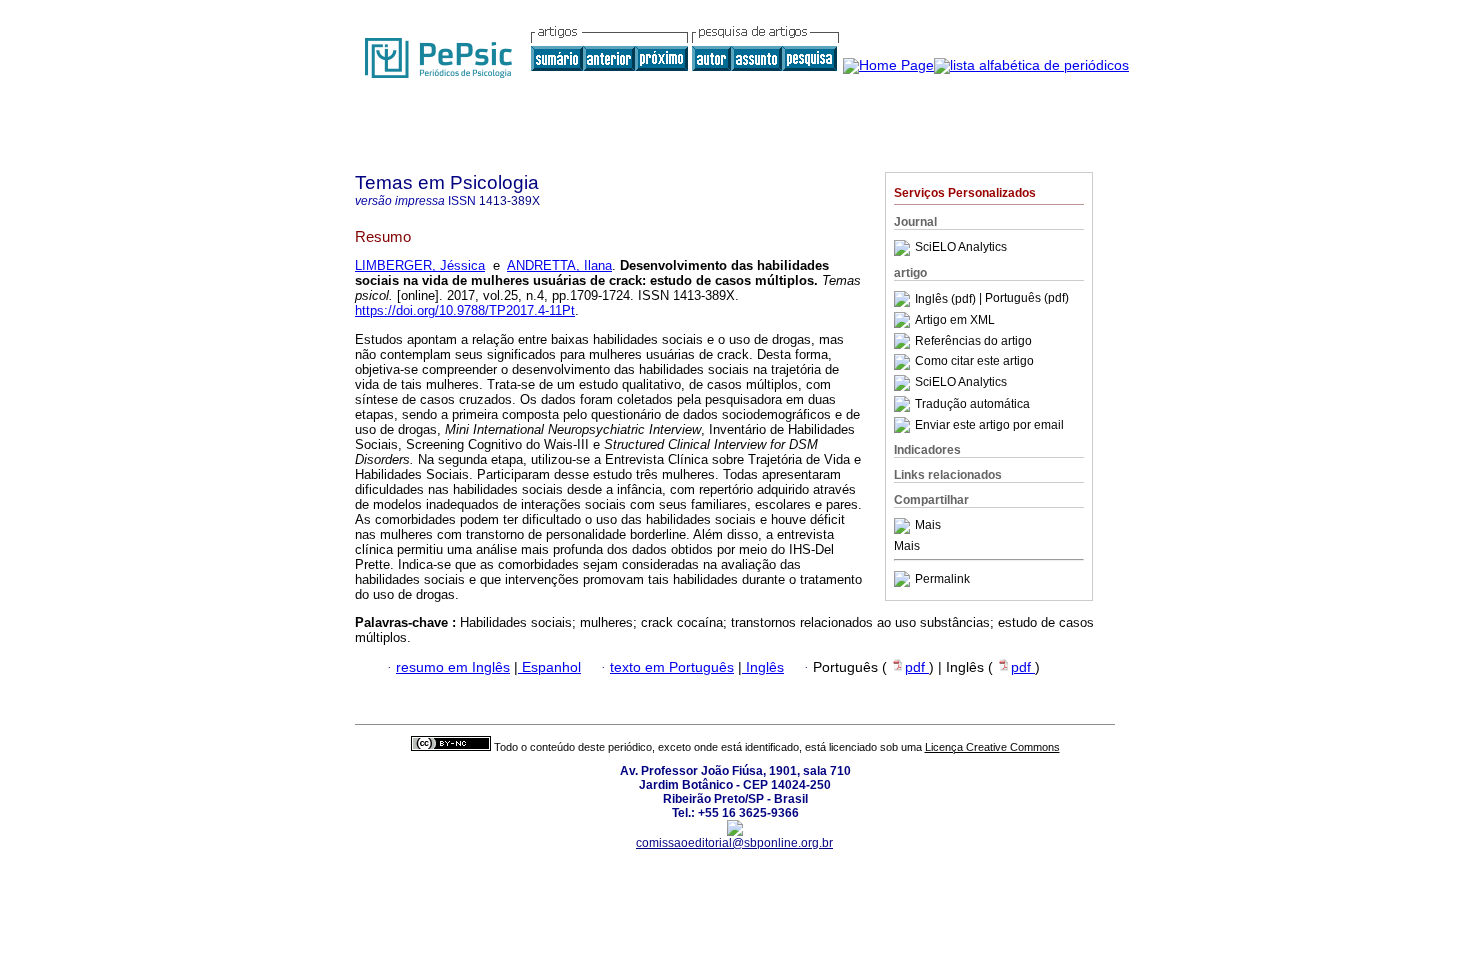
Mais (928, 526)
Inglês (763, 667)
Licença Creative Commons (992, 747)
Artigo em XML (955, 320)
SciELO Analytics (961, 248)
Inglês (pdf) (947, 299)
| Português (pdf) (1024, 299)
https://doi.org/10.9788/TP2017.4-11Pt (465, 310)
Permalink (942, 579)
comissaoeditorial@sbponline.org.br (734, 843)
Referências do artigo (973, 341)
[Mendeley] (904, 526)
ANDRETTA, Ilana (559, 265)
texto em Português (672, 667)
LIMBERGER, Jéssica (420, 265)
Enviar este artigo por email (989, 425)
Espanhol (549, 667)
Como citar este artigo (974, 362)
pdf (917, 667)
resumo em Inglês (453, 667)
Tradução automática (972, 404)
